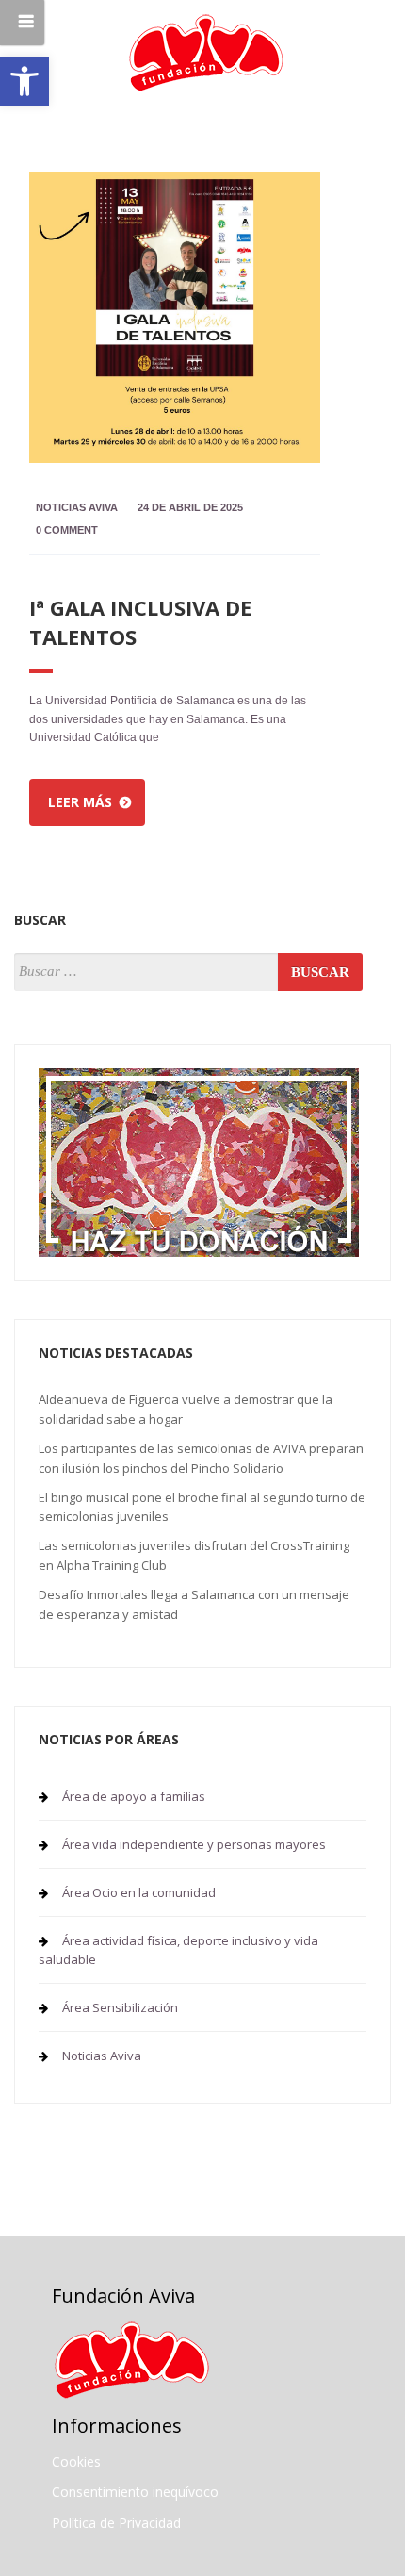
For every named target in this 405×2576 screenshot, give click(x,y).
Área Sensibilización (120, 2007)
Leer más (80, 802)
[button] (24, 81)
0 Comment (67, 530)
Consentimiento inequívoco (135, 2492)
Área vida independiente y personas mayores (194, 1844)
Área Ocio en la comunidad (139, 1892)
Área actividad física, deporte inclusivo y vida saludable (178, 1950)
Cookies (76, 2461)
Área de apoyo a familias (134, 1796)
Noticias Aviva (77, 507)
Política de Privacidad (116, 2523)
